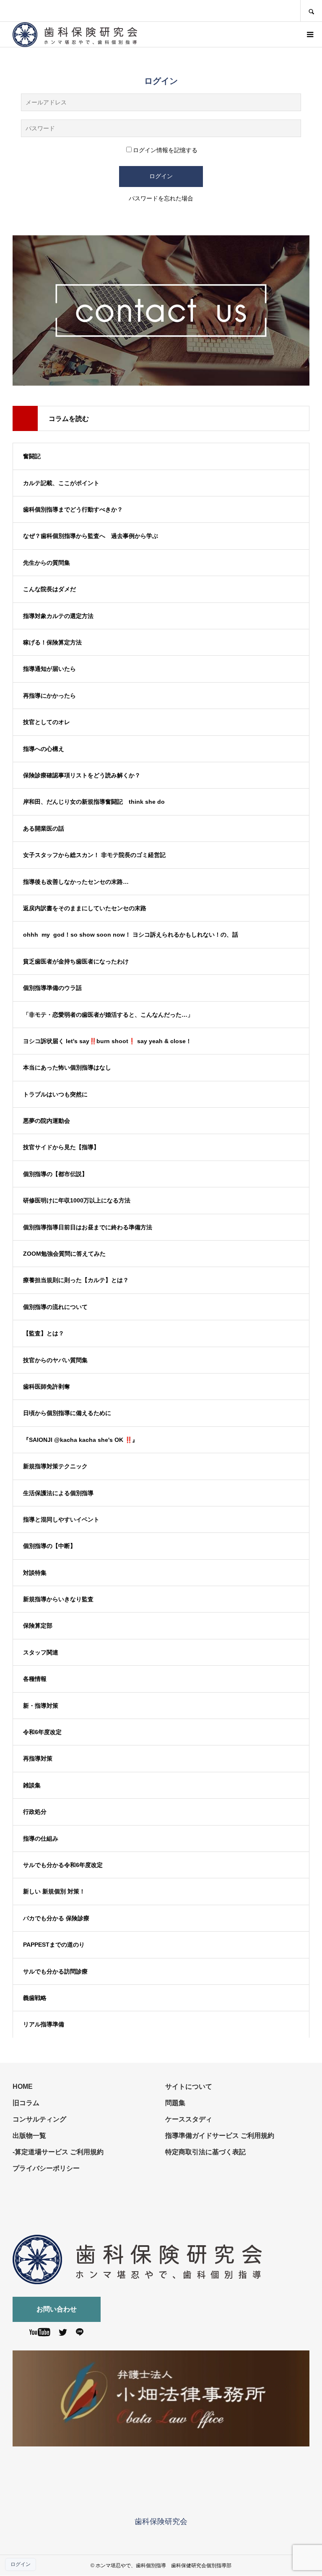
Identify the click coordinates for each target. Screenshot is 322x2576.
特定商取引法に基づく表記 (205, 2152)
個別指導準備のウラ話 (52, 988)
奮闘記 (32, 456)
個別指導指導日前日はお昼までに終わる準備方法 (88, 1227)
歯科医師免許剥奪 (47, 1387)
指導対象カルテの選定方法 (58, 616)
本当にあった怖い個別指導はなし (67, 1067)
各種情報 (35, 1679)
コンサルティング (39, 2119)
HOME (23, 2087)
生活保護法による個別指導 (58, 1493)
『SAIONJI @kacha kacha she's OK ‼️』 (80, 1440)
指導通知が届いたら (49, 669)
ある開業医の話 (44, 828)
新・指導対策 (41, 1706)
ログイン (21, 2564)
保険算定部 (38, 1626)
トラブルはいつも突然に (55, 1094)
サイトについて (189, 2087)
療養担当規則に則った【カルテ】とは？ (76, 1280)
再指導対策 (38, 1758)
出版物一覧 (29, 2136)
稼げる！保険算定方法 (52, 642)
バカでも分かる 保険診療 (56, 1918)
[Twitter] (63, 2334)
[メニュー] (309, 34)
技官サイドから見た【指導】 (61, 1147)
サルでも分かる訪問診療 (55, 1971)
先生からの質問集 (47, 563)
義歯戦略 (35, 1998)
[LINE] (80, 2334)
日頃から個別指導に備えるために (67, 1413)
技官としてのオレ (47, 722)
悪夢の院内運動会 (47, 1121)
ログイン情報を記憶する (165, 150)
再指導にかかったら (49, 696)
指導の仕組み (41, 1839)
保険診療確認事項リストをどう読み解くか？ (82, 775)
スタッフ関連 (41, 1652)
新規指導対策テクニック (55, 1466)
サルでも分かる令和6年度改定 (63, 1865)
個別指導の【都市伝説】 (55, 1174)
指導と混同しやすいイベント (61, 1519)
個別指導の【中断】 (49, 1546)
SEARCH (311, 11)
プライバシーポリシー (46, 2168)
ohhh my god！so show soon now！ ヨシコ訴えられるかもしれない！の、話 (131, 935)
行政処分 (35, 1812)
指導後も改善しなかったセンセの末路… (76, 882)
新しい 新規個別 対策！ (54, 1891)
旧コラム (26, 2103)
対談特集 (35, 1573)
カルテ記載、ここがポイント (61, 483)
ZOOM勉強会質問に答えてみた (64, 1254)
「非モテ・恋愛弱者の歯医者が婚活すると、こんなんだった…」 (108, 1015)
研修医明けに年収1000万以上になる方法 (80, 1200)
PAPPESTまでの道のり (54, 1945)
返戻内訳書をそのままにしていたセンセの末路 (85, 908)
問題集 (175, 2103)
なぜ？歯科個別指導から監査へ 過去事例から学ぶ (91, 536)
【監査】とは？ (44, 1333)
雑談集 (32, 1785)
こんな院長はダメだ (49, 589)
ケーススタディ (189, 2119)
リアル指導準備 (44, 2024)
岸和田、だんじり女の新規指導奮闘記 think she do (94, 802)
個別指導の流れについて (55, 1307)
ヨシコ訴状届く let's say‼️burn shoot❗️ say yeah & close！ (107, 1041)
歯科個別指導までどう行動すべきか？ (73, 509)
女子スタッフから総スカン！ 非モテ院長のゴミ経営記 (94, 855)
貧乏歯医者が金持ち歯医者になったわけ (76, 961)
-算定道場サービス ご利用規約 (58, 2152)
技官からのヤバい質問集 (55, 1360)
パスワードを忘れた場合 (161, 198)
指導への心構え (44, 749)
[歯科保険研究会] (75, 35)
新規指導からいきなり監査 (58, 1599)
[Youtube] (40, 2334)
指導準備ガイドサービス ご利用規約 (220, 2136)
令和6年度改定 (42, 1732)
